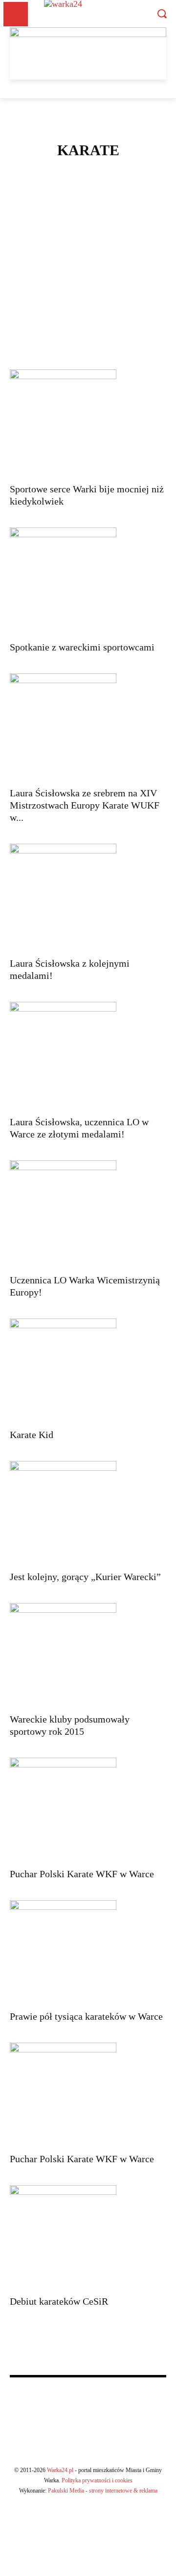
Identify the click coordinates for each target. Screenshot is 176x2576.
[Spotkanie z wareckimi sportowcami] (88, 581)
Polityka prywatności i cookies (97, 2480)
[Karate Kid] (88, 1370)
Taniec (87, 335)
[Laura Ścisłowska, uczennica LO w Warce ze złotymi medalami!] (88, 1055)
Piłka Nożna (87, 288)
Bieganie (87, 183)
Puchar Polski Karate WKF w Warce (82, 1874)
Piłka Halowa (87, 277)
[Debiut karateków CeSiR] (88, 2237)
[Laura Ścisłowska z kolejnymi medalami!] (88, 897)
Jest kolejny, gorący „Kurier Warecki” (85, 1577)
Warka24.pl (60, 2470)
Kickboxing (87, 242)
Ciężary (87, 195)
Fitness (87, 206)
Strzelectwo (87, 324)
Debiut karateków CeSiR (59, 2301)
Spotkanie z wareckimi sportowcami (82, 647)
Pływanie (87, 300)
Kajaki (87, 230)
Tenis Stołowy (87, 347)
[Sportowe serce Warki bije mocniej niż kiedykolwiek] (88, 423)
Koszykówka (87, 253)
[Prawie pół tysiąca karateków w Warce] (88, 1952)
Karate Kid (32, 1435)
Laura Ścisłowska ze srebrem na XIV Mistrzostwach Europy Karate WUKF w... (85, 805)
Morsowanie (87, 265)
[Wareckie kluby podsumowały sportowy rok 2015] (88, 1655)
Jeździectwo (87, 218)
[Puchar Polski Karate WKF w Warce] (88, 1810)
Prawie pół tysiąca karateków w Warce (86, 2016)
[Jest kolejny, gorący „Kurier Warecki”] (88, 1513)
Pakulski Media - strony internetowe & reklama (103, 2491)
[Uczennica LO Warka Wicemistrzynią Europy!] (88, 1214)
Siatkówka (87, 312)
